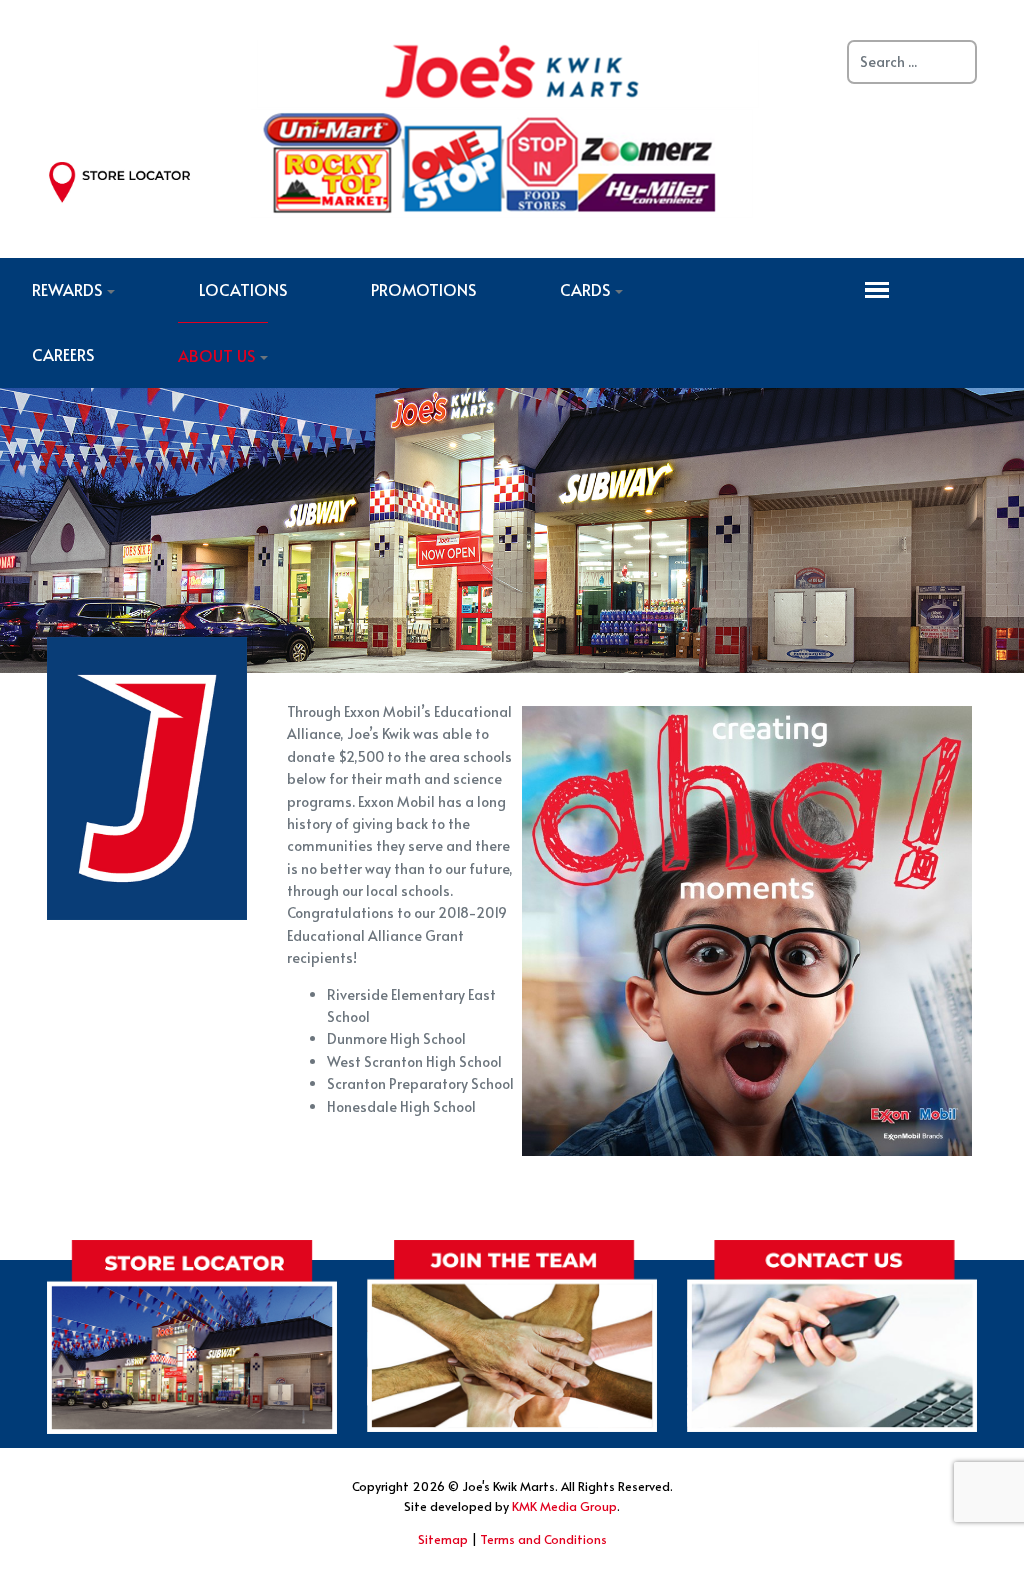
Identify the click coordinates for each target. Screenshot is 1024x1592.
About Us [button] (216, 355)
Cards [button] (585, 289)
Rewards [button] (67, 289)
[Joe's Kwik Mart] (505, 126)
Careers (63, 354)
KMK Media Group (564, 1506)
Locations (243, 289)
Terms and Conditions (543, 1539)
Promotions (423, 289)
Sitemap (443, 1539)
